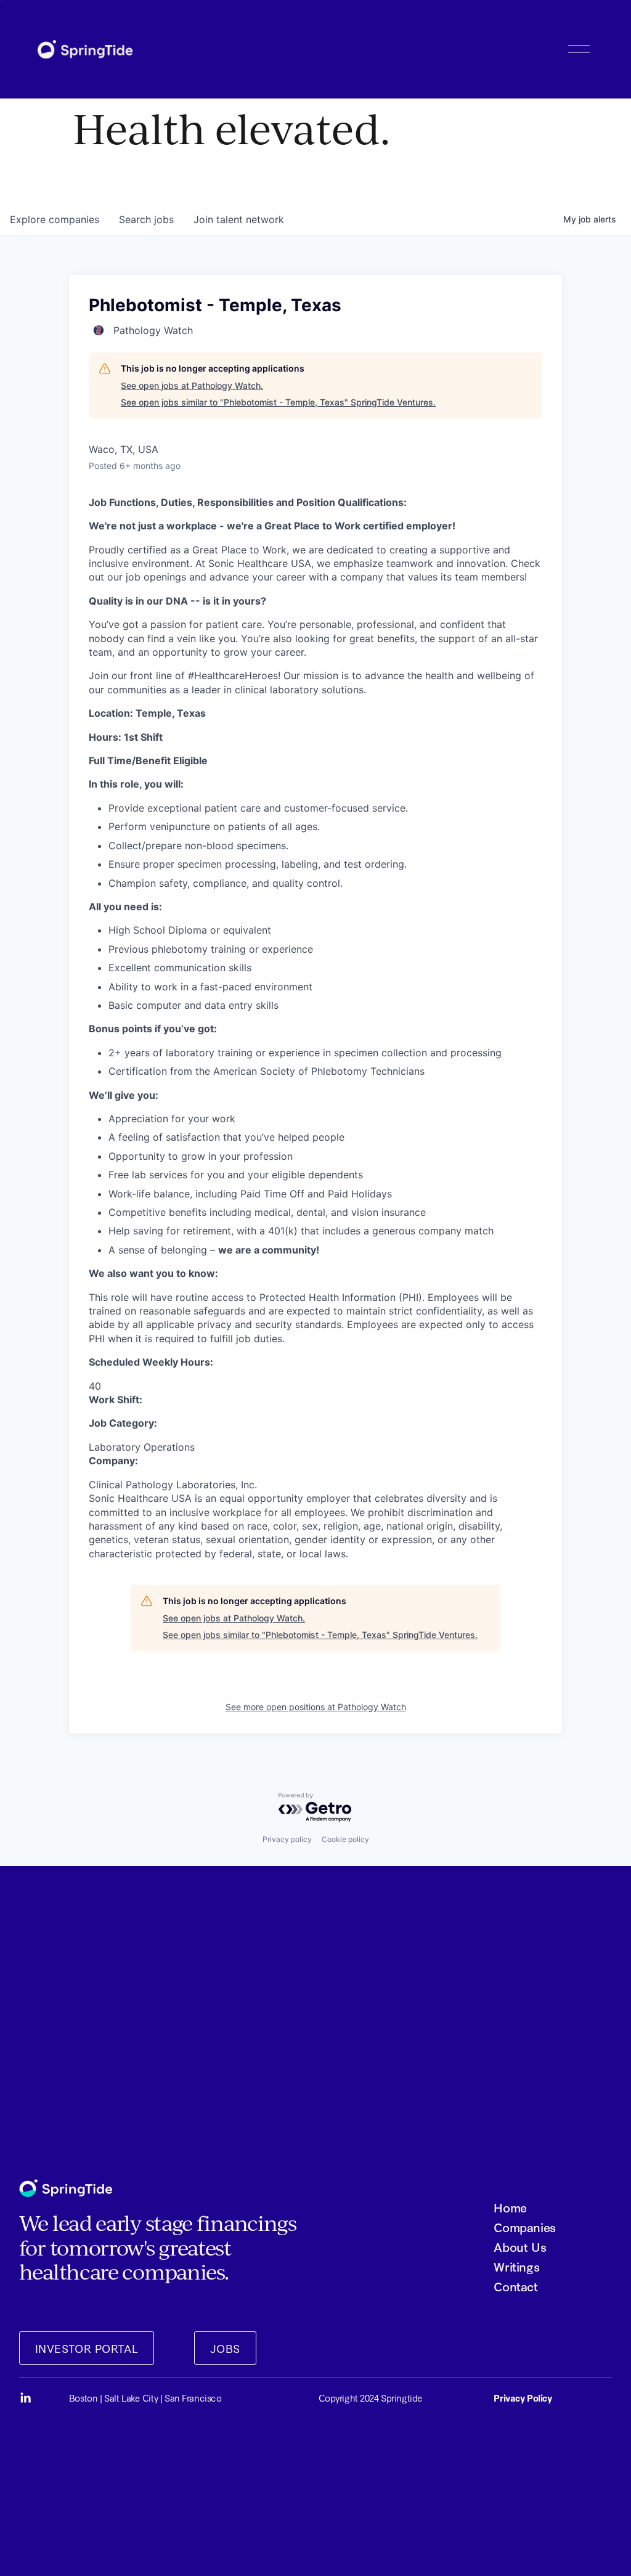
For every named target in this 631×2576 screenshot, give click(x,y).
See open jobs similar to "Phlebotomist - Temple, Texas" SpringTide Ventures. (278, 402)
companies (55, 219)
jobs (146, 219)
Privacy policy (287, 1839)
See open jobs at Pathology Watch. (192, 385)
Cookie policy (345, 1839)
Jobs (225, 2348)
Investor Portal (87, 2348)
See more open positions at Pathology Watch (316, 1707)
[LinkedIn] (25, 2398)
